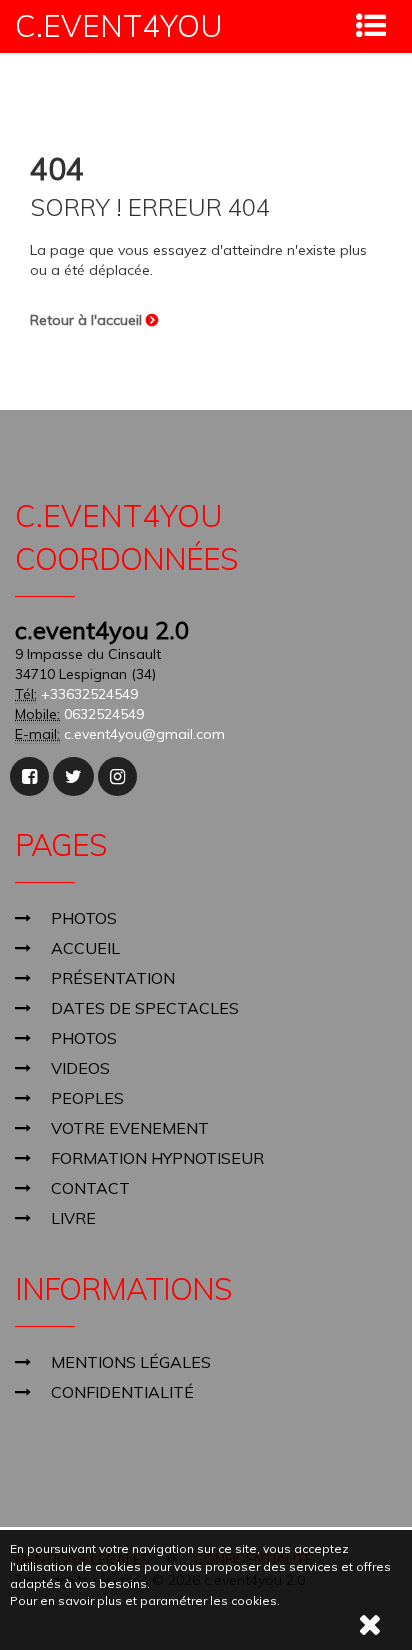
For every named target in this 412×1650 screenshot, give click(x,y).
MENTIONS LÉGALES (131, 1362)
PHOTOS (84, 918)
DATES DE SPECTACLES (145, 1008)
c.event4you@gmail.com (144, 734)
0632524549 (104, 714)
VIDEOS (80, 1068)
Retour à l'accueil (88, 320)
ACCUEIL (85, 948)
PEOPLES (87, 1098)
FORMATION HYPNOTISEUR (157, 1158)
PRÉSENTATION (113, 978)
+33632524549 (89, 694)
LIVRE (73, 1218)
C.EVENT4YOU (119, 26)
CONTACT (90, 1188)
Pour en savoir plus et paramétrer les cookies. (145, 1600)
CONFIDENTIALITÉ (122, 1392)
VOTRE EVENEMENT (130, 1128)
